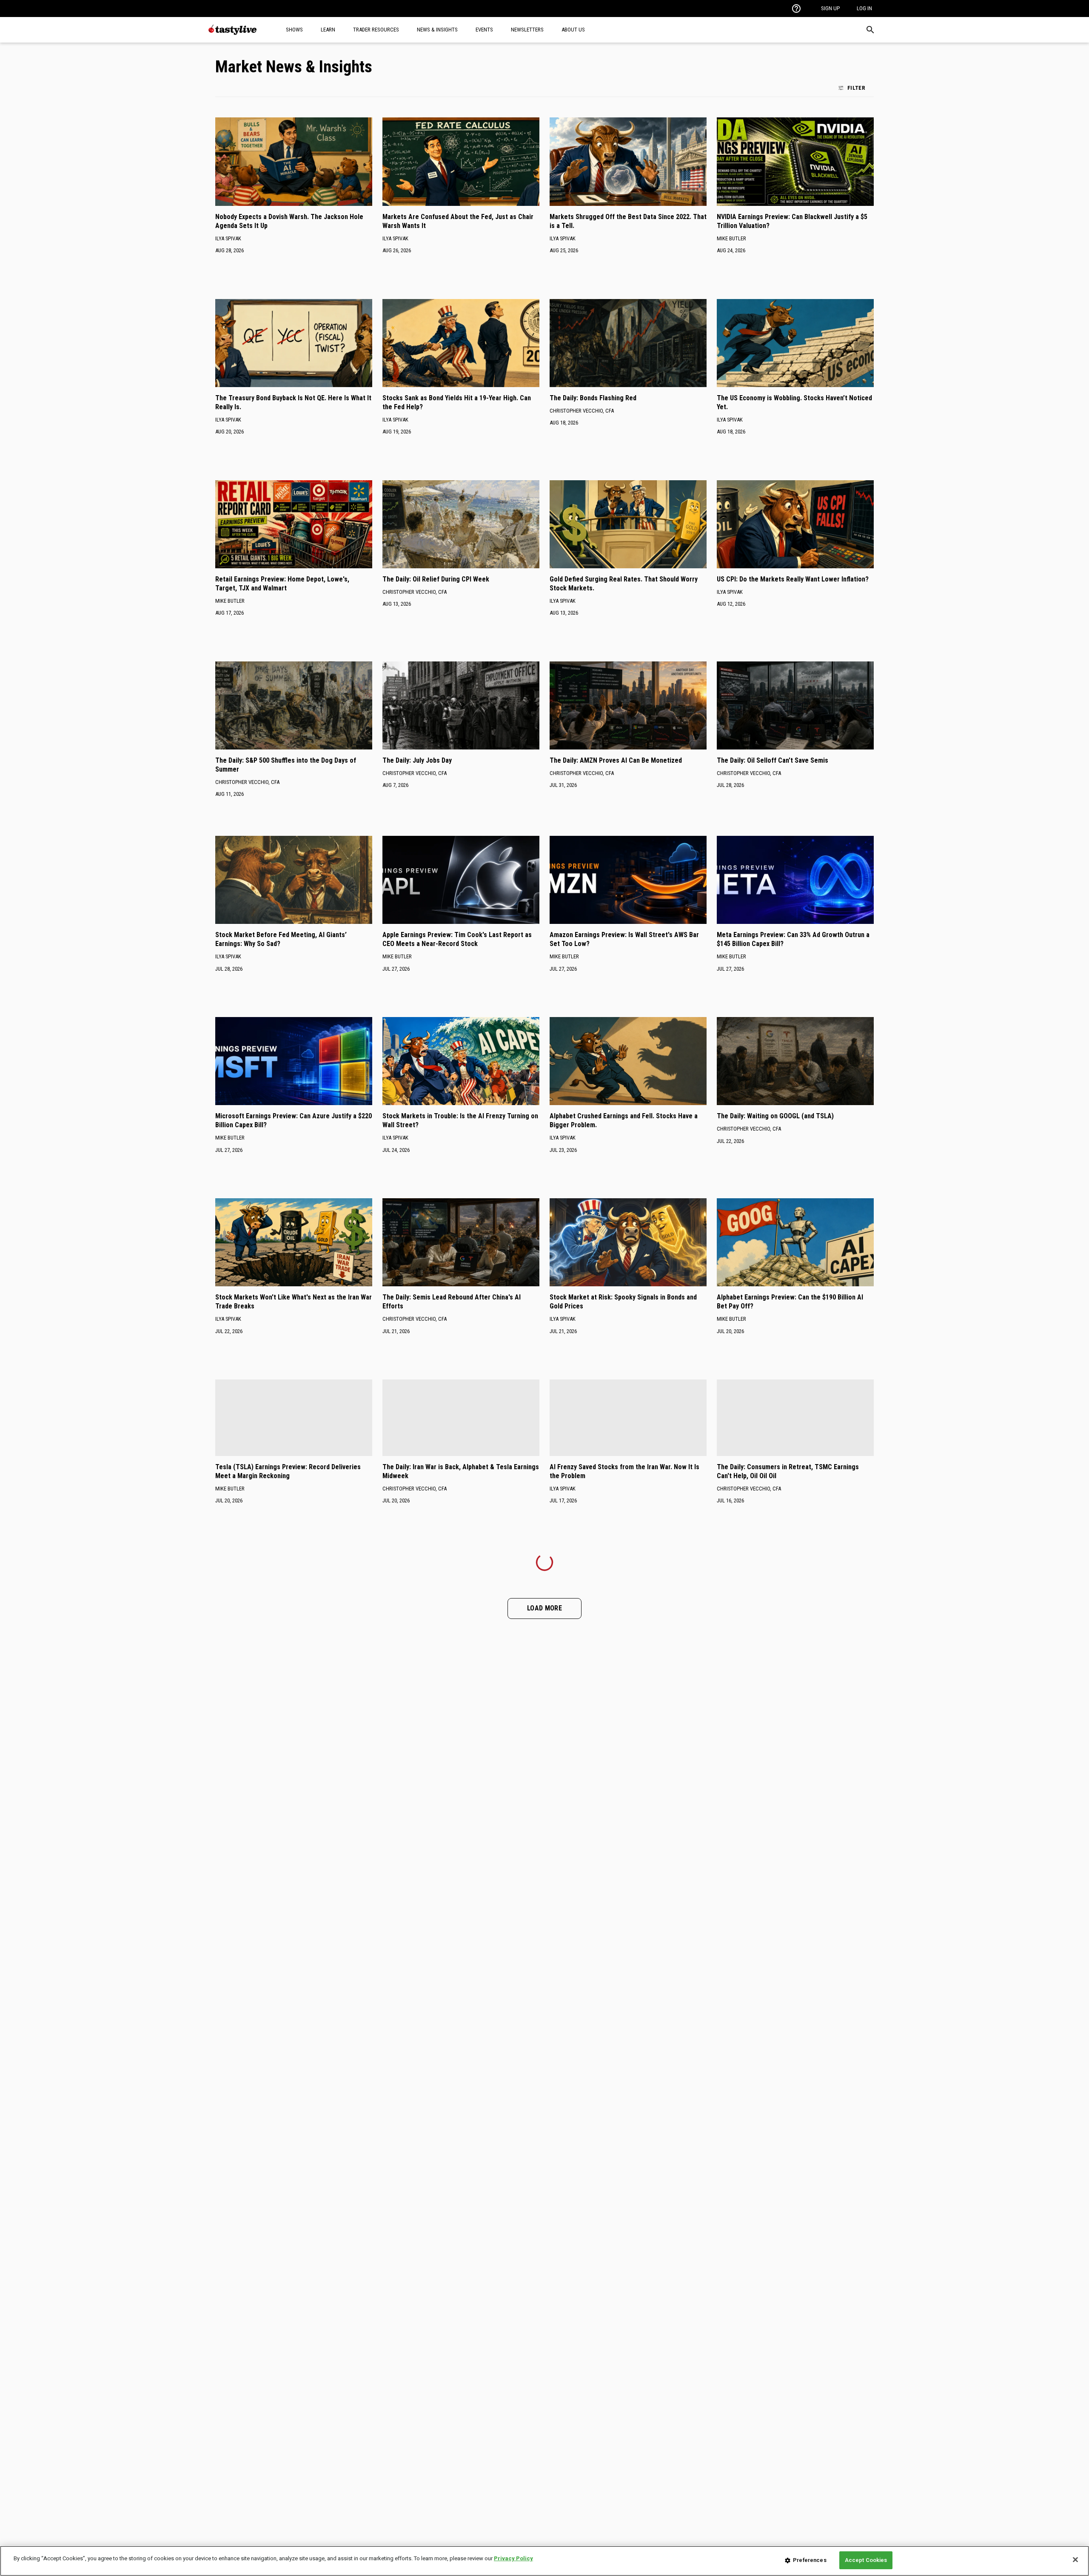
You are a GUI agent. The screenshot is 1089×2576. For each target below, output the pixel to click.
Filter (856, 88)
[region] (544, 2561)
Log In (864, 8)
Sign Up (830, 8)
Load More (544, 1608)
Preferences (810, 2560)
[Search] (870, 30)
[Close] (1075, 2559)
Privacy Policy (513, 2558)
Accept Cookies (866, 2560)
